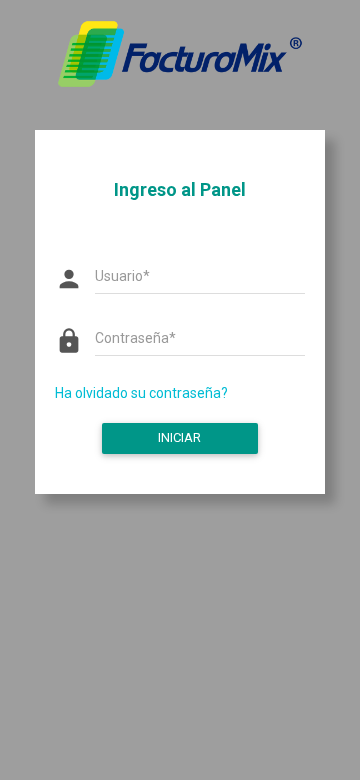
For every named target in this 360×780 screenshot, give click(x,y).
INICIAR (179, 437)
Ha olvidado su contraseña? (141, 393)
